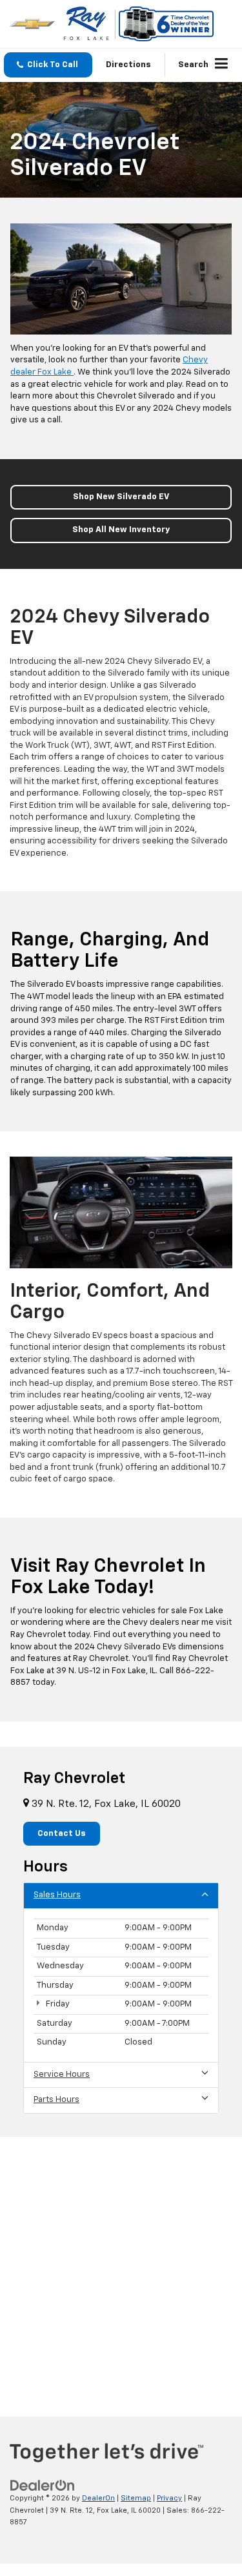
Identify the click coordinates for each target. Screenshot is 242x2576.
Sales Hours (57, 1895)
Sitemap (136, 2498)
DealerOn (98, 2498)
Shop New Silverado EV (121, 497)
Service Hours (62, 2075)
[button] (48, 65)
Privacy (169, 2498)
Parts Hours (56, 2100)
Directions (128, 65)
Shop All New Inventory (121, 530)
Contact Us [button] (62, 1834)
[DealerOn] (43, 2485)
